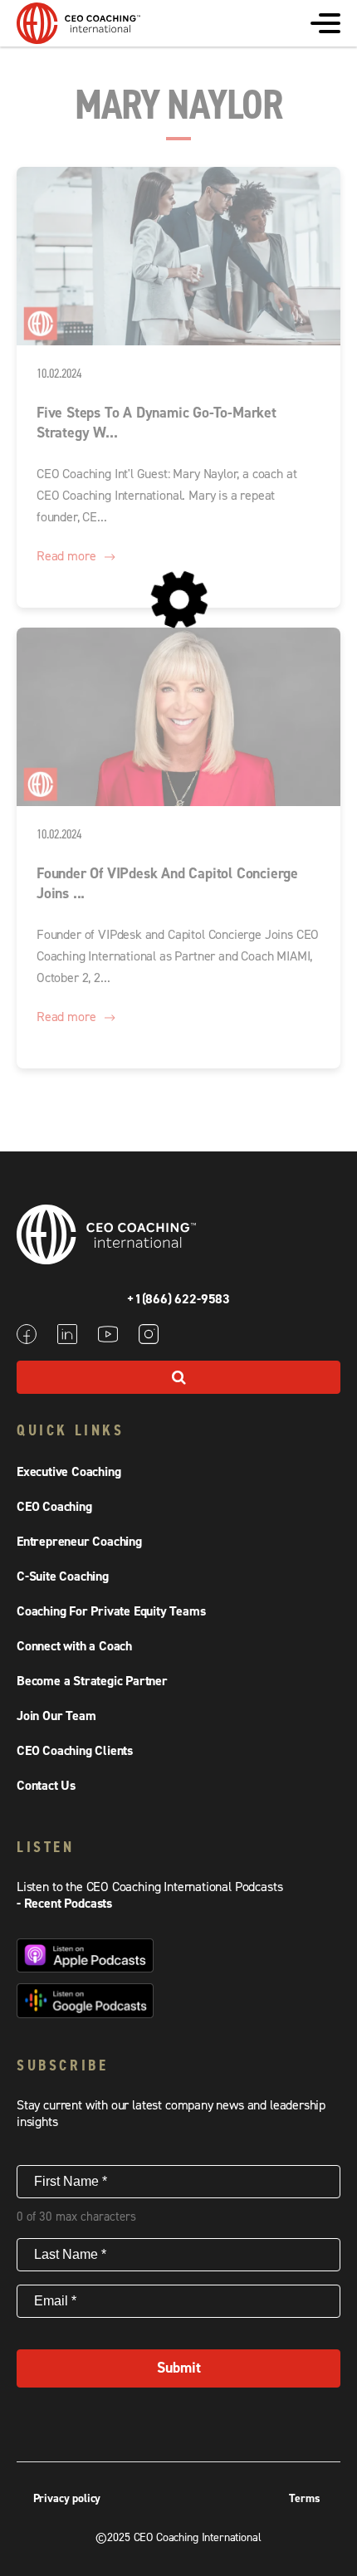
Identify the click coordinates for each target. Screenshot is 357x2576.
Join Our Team (56, 1716)
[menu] (325, 23)
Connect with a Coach (74, 1646)
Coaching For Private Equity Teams (111, 1611)
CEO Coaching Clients (75, 1751)
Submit (179, 2368)
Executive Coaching (68, 1472)
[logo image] (79, 36)
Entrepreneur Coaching (79, 1542)
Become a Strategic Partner (92, 1681)
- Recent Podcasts (64, 1904)
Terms (304, 2499)
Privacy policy (67, 2499)
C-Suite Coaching (63, 1576)
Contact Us (46, 1786)
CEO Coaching (54, 1507)
